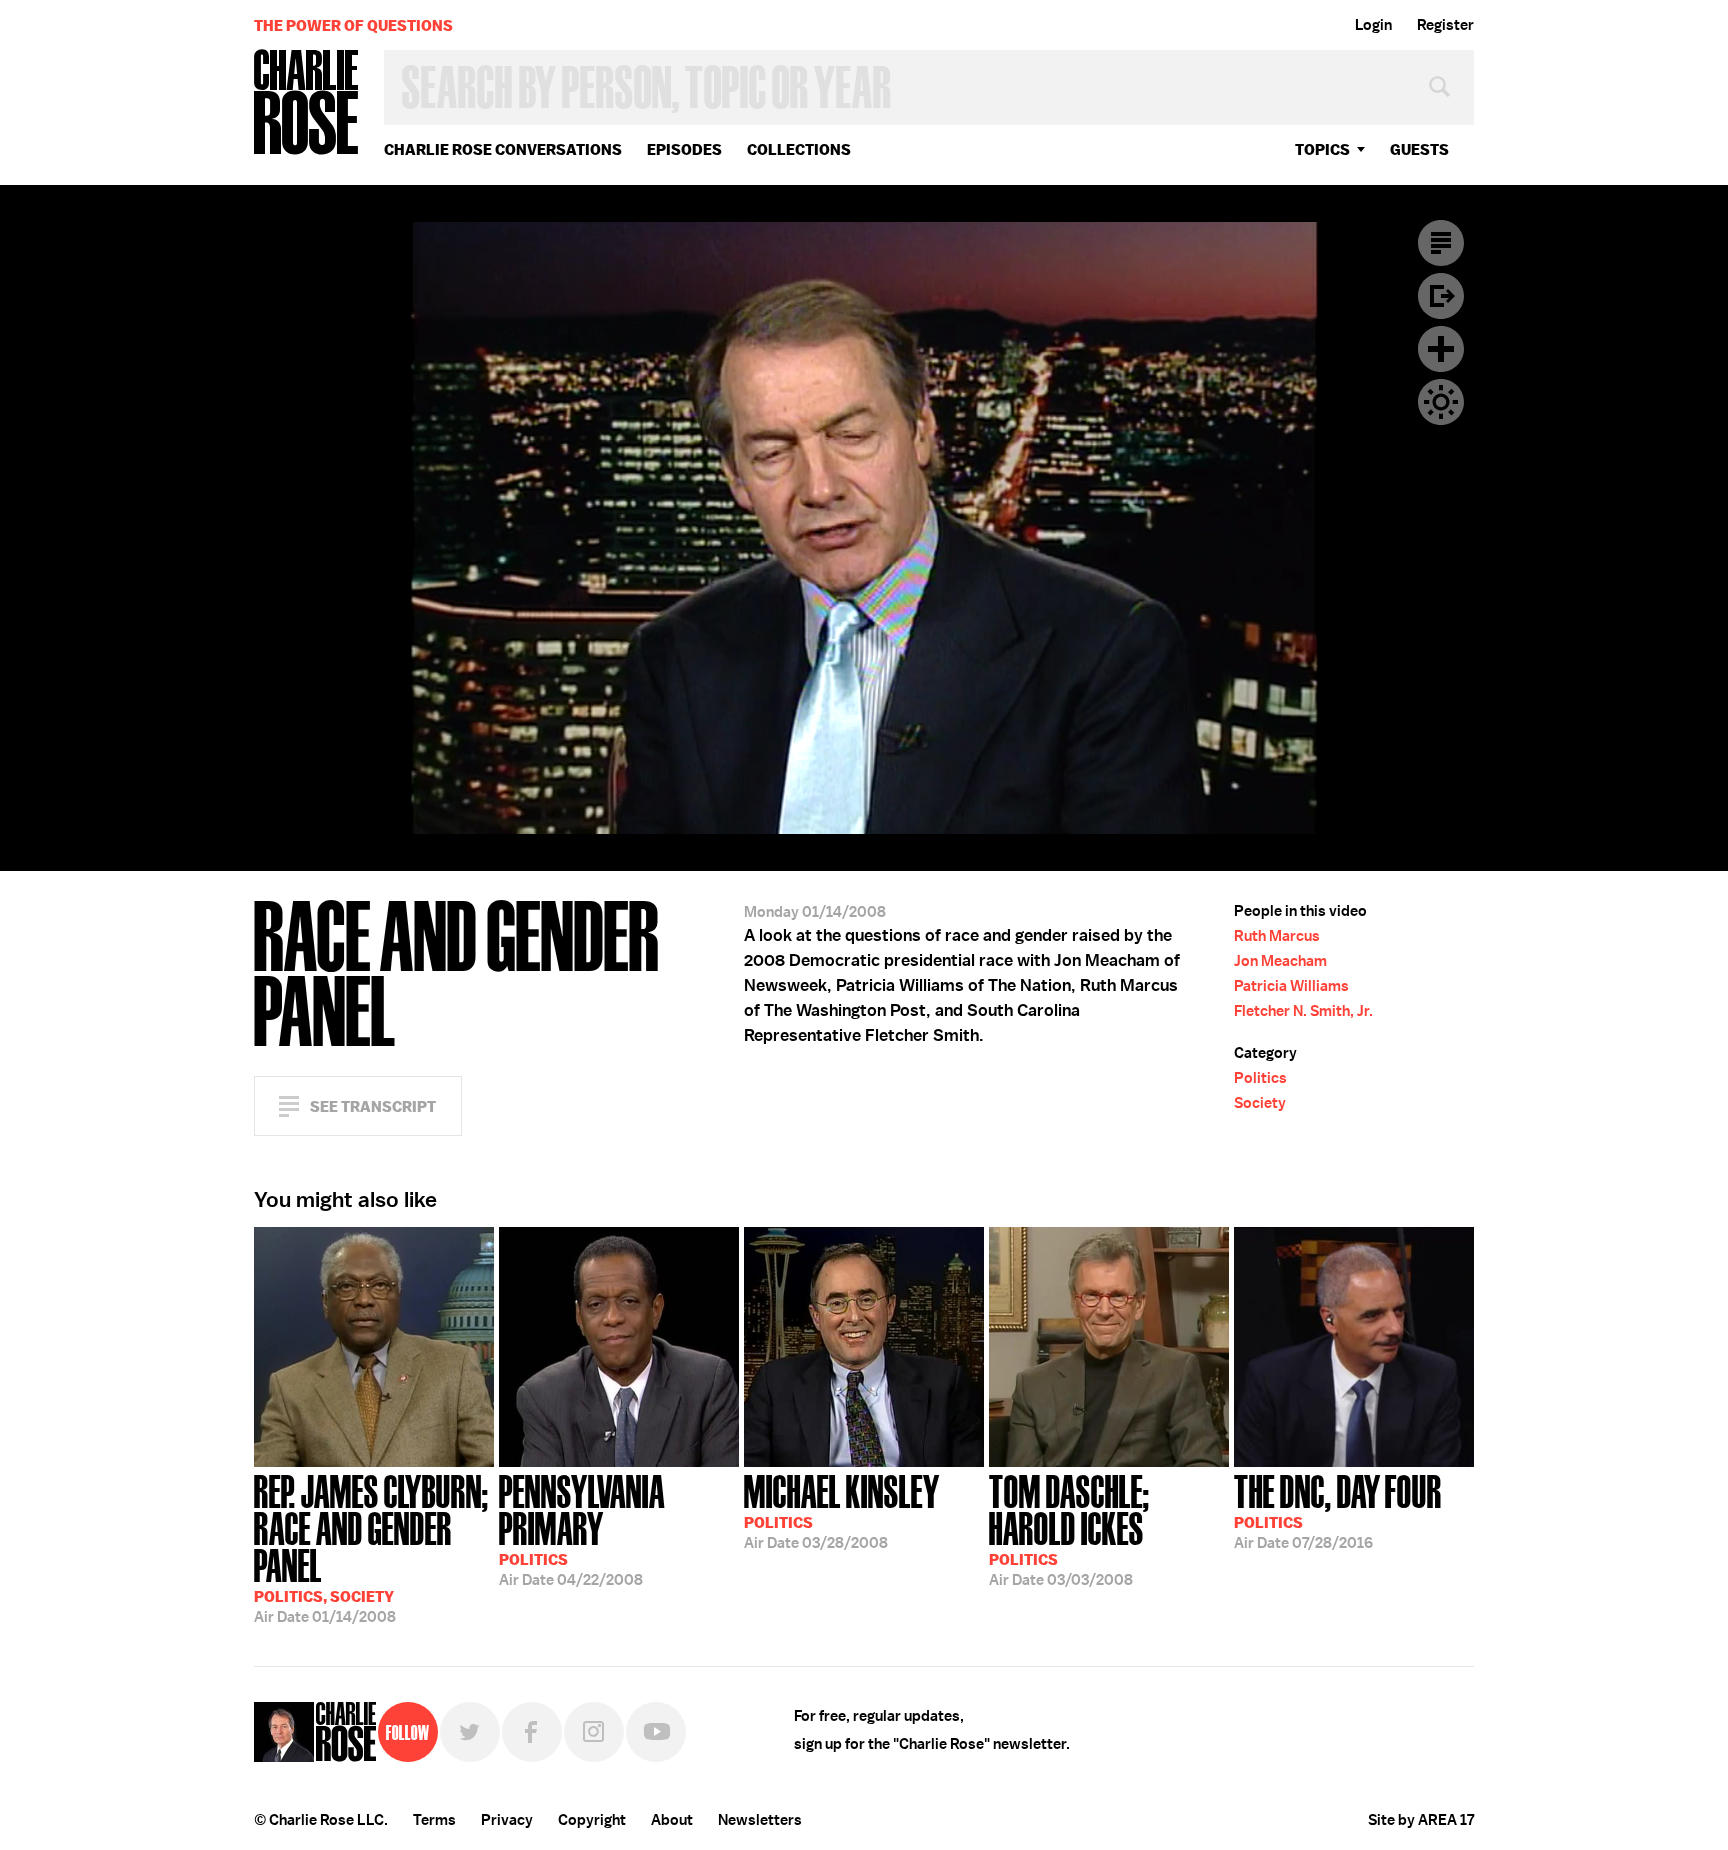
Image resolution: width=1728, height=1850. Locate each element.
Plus (1441, 349)
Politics (1260, 1078)
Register (1445, 25)
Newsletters (760, 1820)
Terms (434, 1820)
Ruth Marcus (1277, 936)
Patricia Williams (1291, 986)
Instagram (594, 1732)
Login (1373, 25)
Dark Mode (1441, 402)
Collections (799, 149)
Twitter (470, 1732)
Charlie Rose (307, 103)
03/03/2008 (1069, 1528)
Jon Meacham (1280, 961)
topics (1322, 149)
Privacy (507, 1820)
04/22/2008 (582, 1528)
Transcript (1441, 243)
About (672, 1820)
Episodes (684, 149)
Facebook (532, 1732)
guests (1419, 149)
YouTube (656, 1732)
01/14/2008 (371, 1547)
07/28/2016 (1338, 1510)
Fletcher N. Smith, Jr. (1303, 1011)
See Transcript (373, 1106)
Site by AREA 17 (1421, 1820)
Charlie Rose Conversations (503, 149)
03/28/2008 (842, 1510)
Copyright (592, 1820)
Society (1260, 1103)
